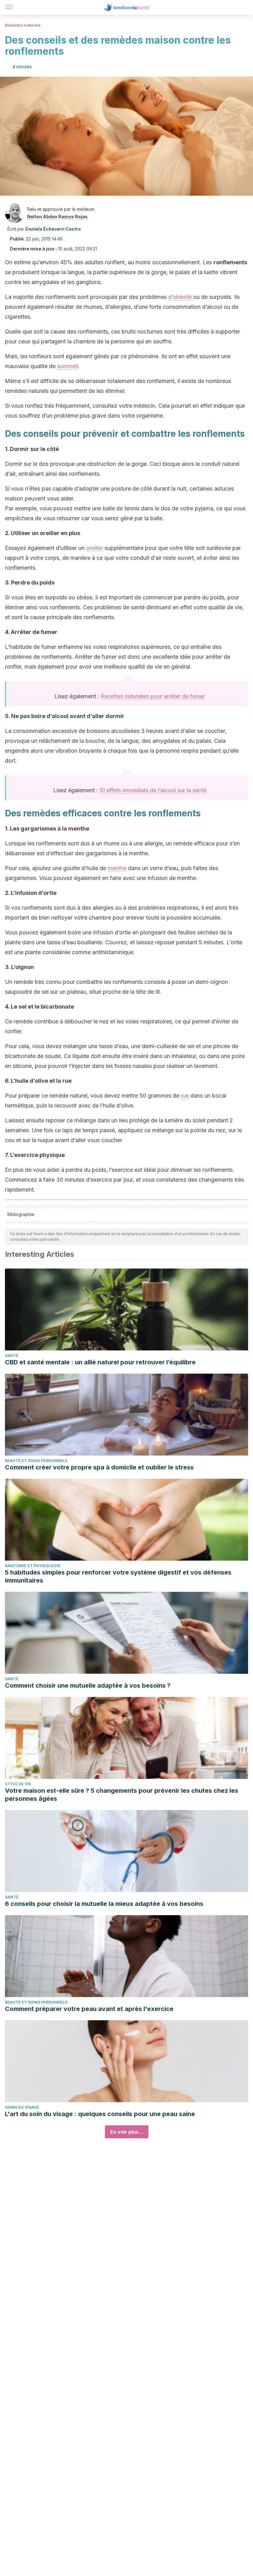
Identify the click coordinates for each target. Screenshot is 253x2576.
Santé (12, 1356)
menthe (117, 868)
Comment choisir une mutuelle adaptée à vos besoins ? (88, 1685)
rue (185, 1096)
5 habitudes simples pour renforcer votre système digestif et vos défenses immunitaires (118, 1576)
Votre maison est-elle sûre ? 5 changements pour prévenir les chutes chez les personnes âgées (122, 1795)
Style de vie (18, 1784)
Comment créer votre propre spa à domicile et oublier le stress (99, 1467)
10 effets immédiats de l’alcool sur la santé (153, 790)
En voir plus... (127, 2132)
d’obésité (181, 297)
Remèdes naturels (23, 25)
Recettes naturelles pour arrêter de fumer (153, 696)
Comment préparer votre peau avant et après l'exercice (89, 2009)
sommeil (68, 366)
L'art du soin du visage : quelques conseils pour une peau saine (100, 2114)
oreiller (95, 548)
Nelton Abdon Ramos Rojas (57, 217)
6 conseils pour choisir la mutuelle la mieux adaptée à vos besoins (104, 1904)
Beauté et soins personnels (36, 1461)
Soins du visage (22, 2107)
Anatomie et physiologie (33, 1566)
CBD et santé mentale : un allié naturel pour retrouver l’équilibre (100, 1362)
